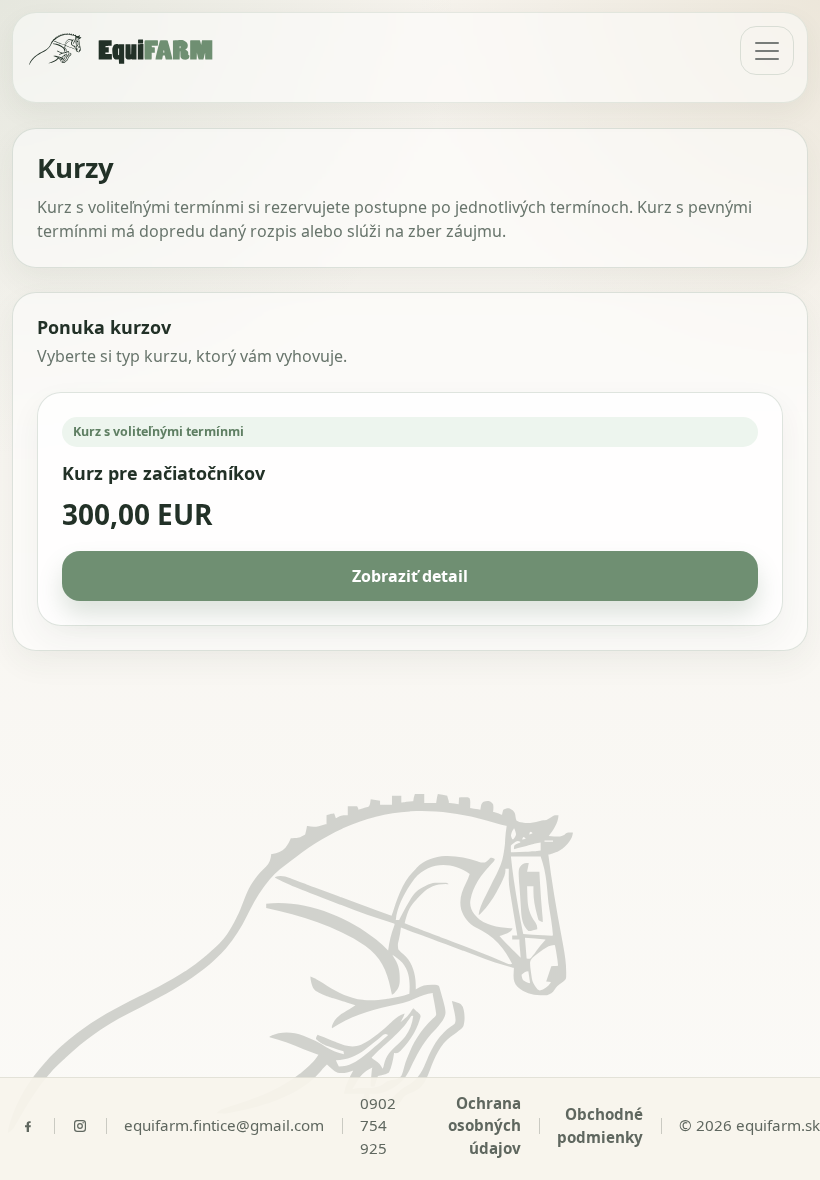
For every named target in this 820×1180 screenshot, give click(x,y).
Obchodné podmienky (600, 1125)
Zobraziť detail (410, 576)
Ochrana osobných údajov (484, 1126)
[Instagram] (89, 1126)
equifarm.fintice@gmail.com (224, 1125)
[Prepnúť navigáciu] (767, 51)
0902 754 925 (378, 1126)
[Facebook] (37, 1126)
